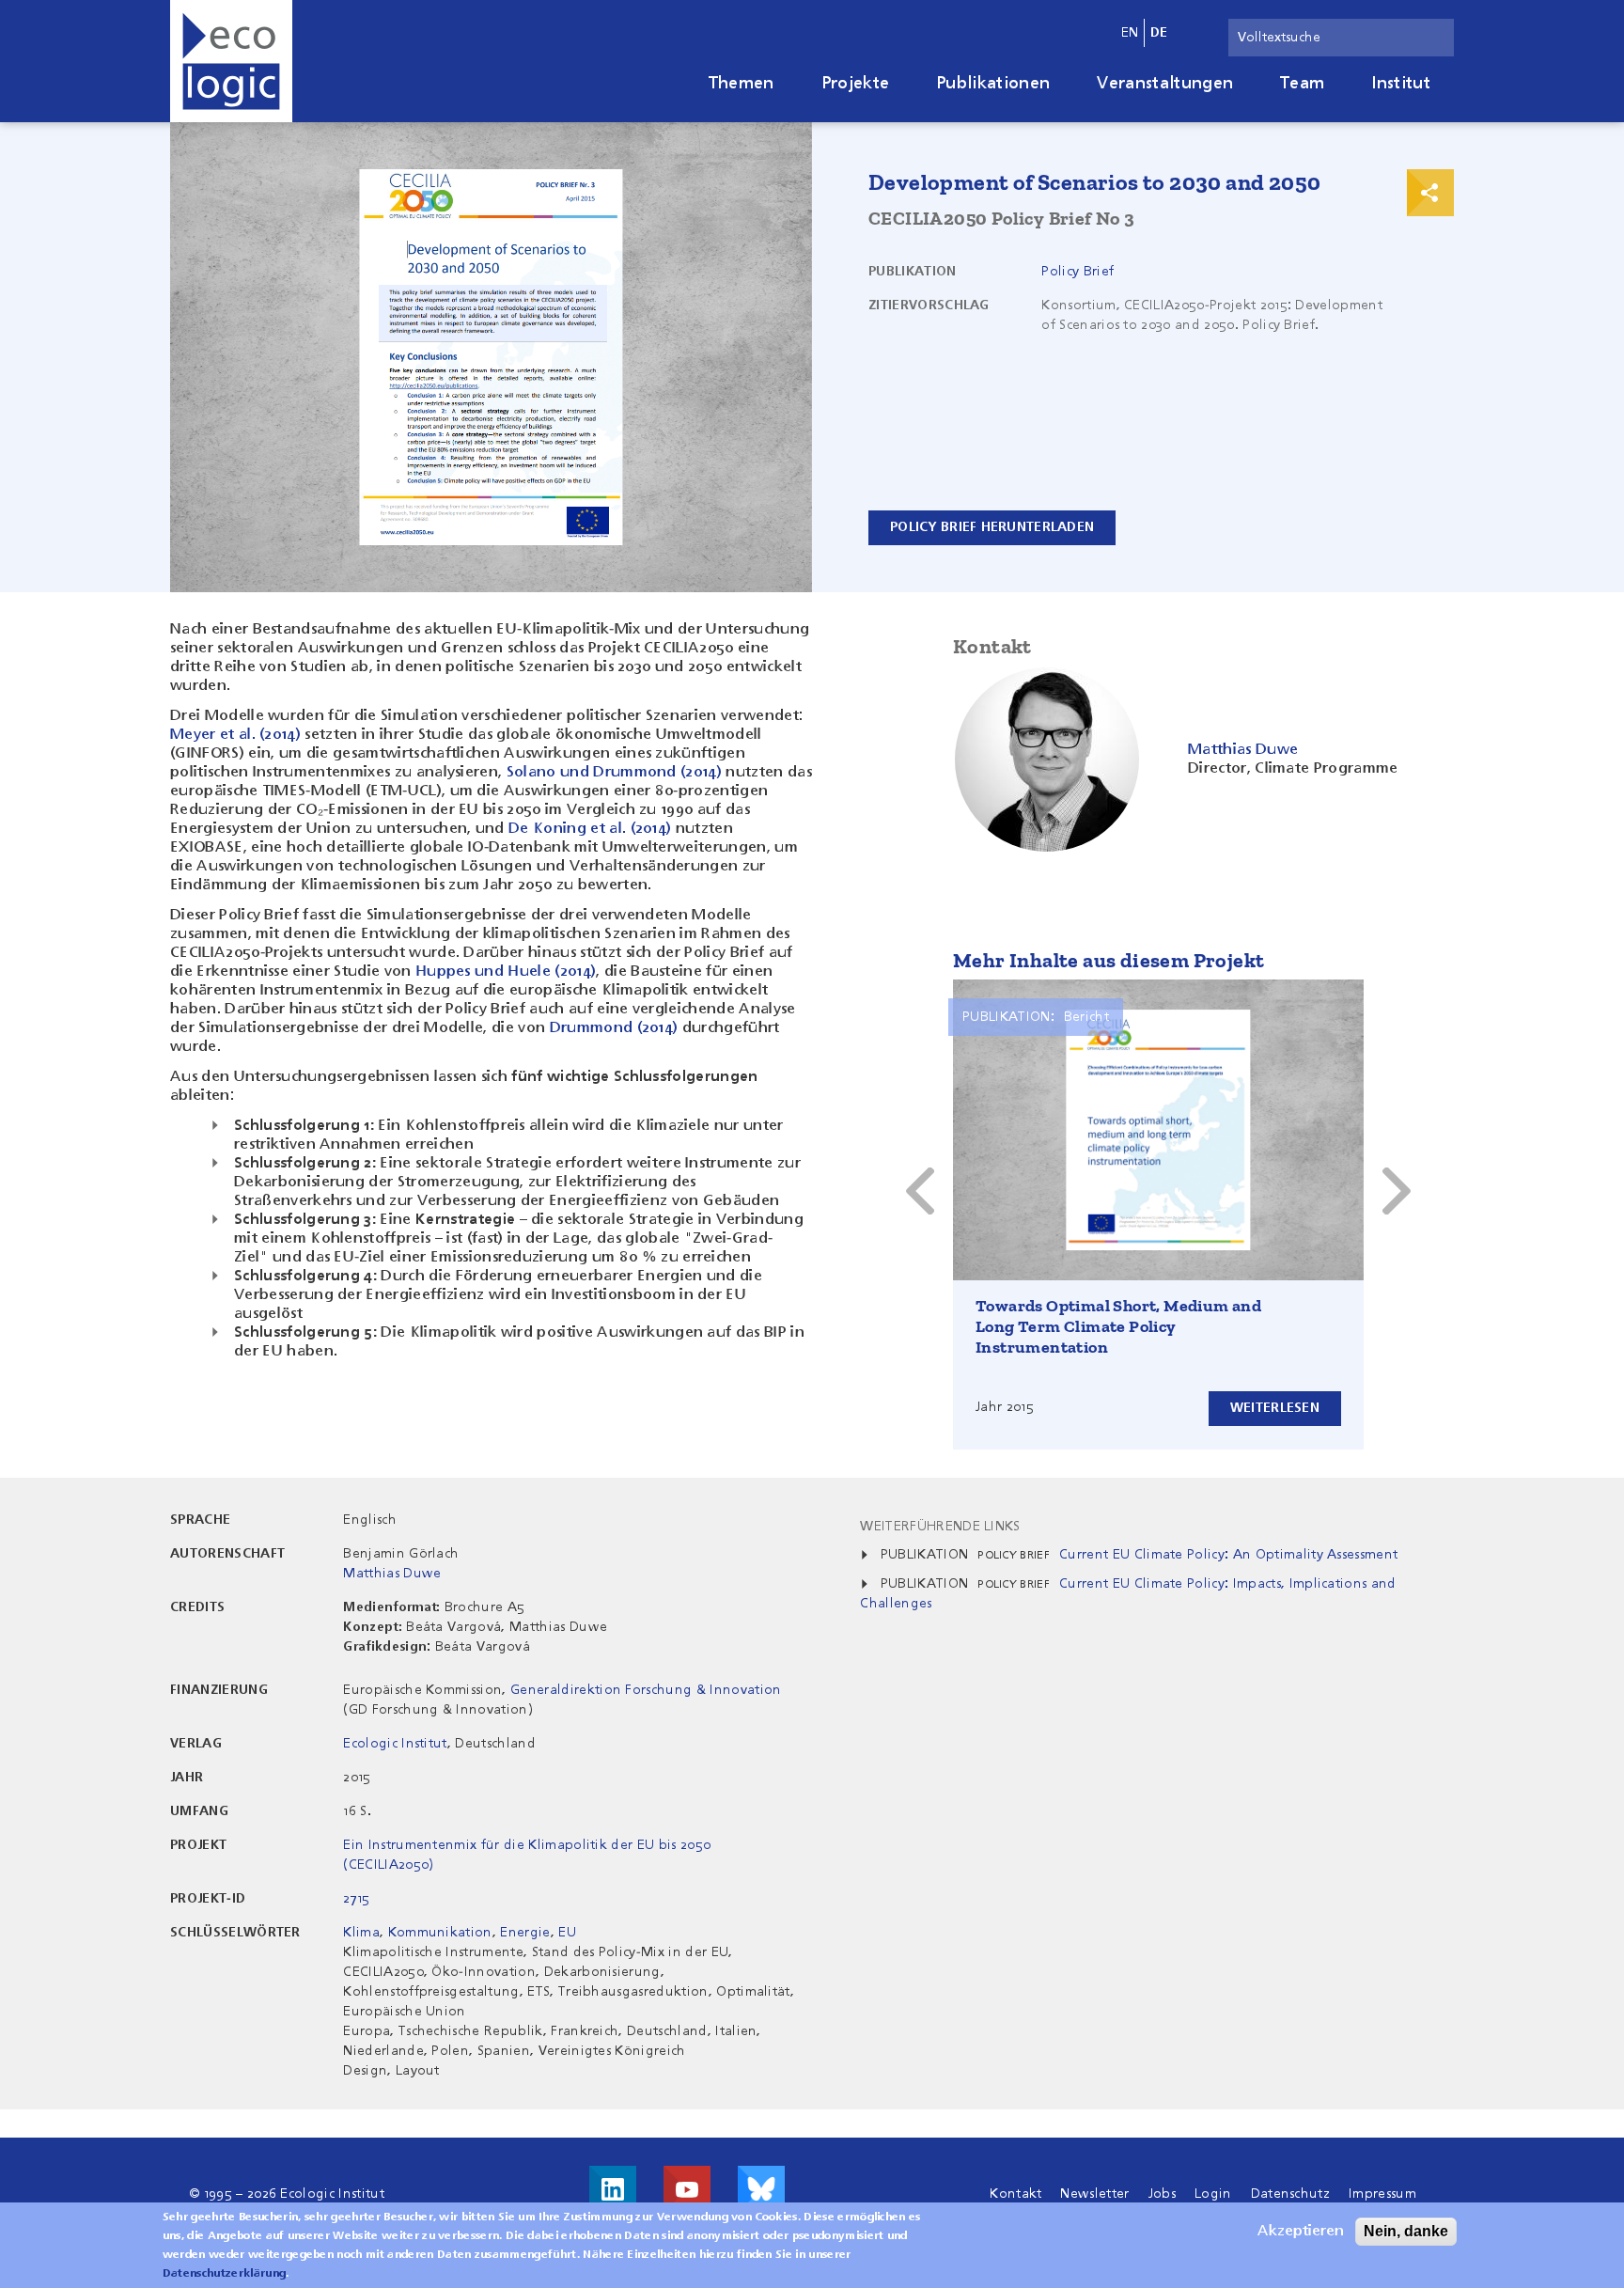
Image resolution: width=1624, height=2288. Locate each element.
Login (1213, 2194)
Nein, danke (1406, 2231)
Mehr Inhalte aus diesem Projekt (1109, 960)
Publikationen (993, 84)
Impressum (1382, 2194)
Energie (525, 1933)
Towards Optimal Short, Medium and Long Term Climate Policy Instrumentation (1118, 1326)
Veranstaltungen (1165, 84)
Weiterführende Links (940, 1527)
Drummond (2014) (614, 1028)
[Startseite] (231, 61)
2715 (356, 1899)
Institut (1401, 84)
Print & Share (1430, 193)
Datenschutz (1291, 2194)
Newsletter (1094, 2194)
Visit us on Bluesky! (761, 2189)
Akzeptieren (1301, 2232)
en (1130, 33)
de (1159, 33)
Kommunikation (440, 1933)
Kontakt (1015, 2194)
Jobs (1162, 2194)
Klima (361, 1933)
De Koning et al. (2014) (590, 829)
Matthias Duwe (392, 1574)
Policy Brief (1077, 272)
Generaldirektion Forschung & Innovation (646, 1690)
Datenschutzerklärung (224, 2274)
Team (1302, 84)
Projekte (856, 84)
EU (567, 1933)
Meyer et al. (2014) (235, 735)
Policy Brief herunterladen (992, 527)
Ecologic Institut (395, 1744)
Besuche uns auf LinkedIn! (613, 2189)
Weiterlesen (1275, 1408)
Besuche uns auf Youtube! (687, 2189)
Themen (742, 84)
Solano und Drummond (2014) (614, 773)
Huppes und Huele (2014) (506, 972)
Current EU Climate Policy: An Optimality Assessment (1228, 1555)
